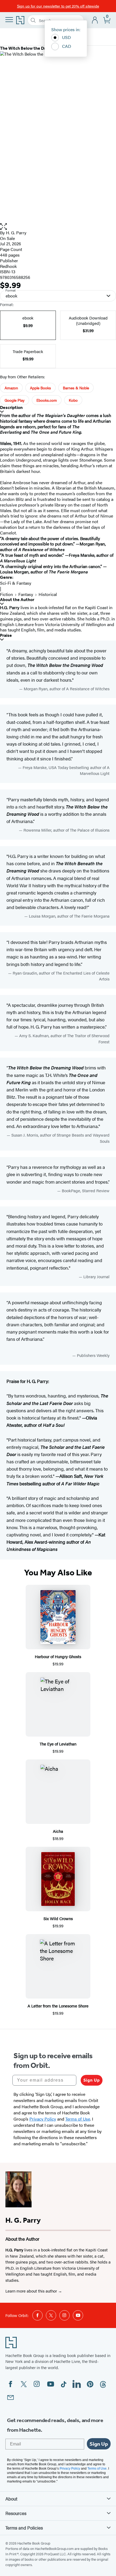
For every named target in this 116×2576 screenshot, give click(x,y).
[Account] (95, 20)
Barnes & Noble (76, 388)
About (11, 2499)
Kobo (73, 400)
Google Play (15, 400)
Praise (6, 635)
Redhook (8, 266)
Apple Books (40, 388)
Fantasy (26, 594)
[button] (58, 227)
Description (11, 407)
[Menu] (9, 20)
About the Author (17, 600)
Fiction (6, 594)
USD (66, 37)
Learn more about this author (32, 2291)
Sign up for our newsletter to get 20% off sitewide (58, 6)
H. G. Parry (16, 233)
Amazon (11, 388)
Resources (16, 2513)
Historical (48, 594)
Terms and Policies (24, 2528)
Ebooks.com (47, 400)
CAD (67, 46)
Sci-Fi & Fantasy (16, 583)
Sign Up (92, 2080)
